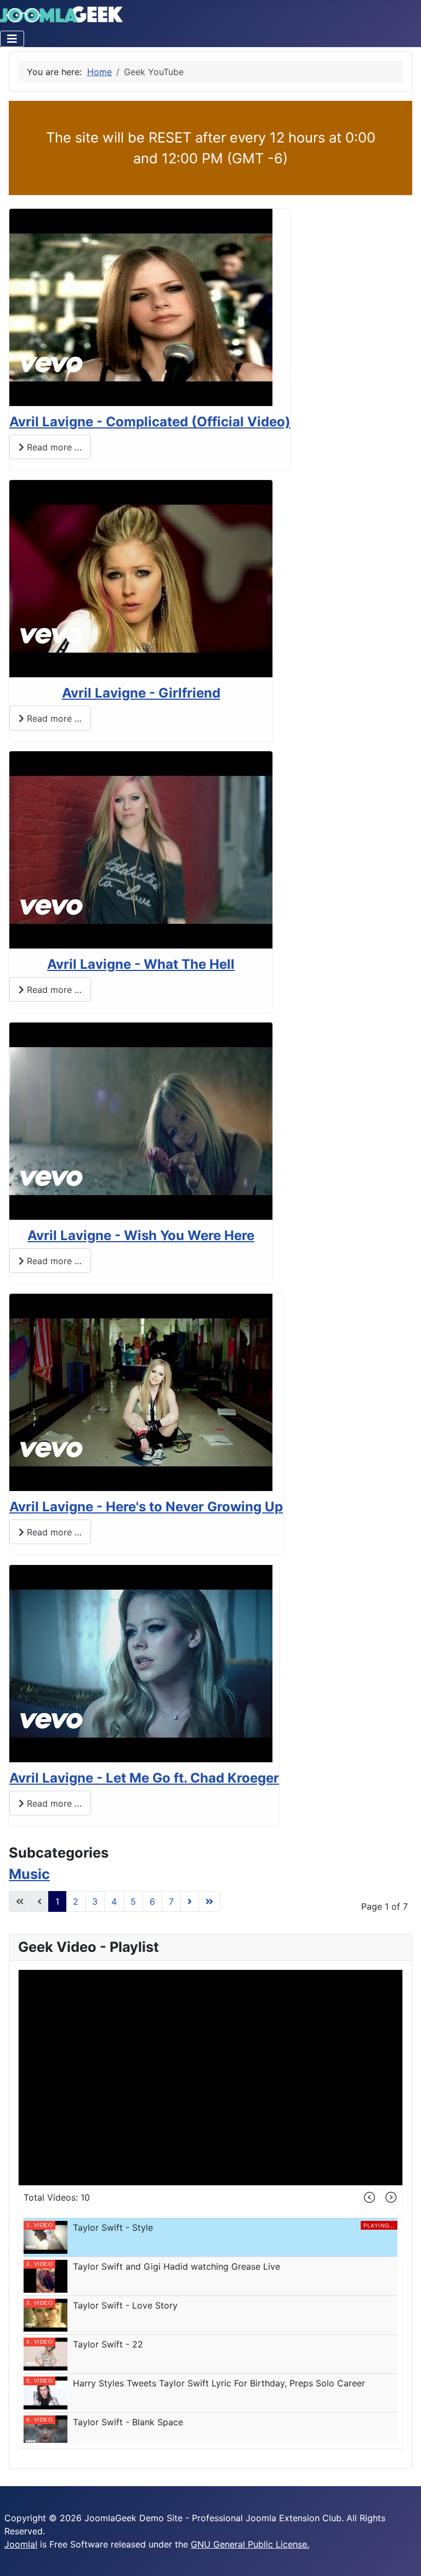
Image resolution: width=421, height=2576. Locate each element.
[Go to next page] (190, 1901)
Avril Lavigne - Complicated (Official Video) (150, 422)
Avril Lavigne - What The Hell (141, 964)
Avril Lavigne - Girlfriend (141, 693)
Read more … (53, 447)
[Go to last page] (209, 1901)
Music (29, 1874)
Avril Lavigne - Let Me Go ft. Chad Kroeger (144, 1778)
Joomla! (21, 2544)
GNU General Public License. (250, 2544)
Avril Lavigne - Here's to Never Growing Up (146, 1507)
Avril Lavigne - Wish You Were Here (141, 1235)
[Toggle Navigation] (12, 39)
